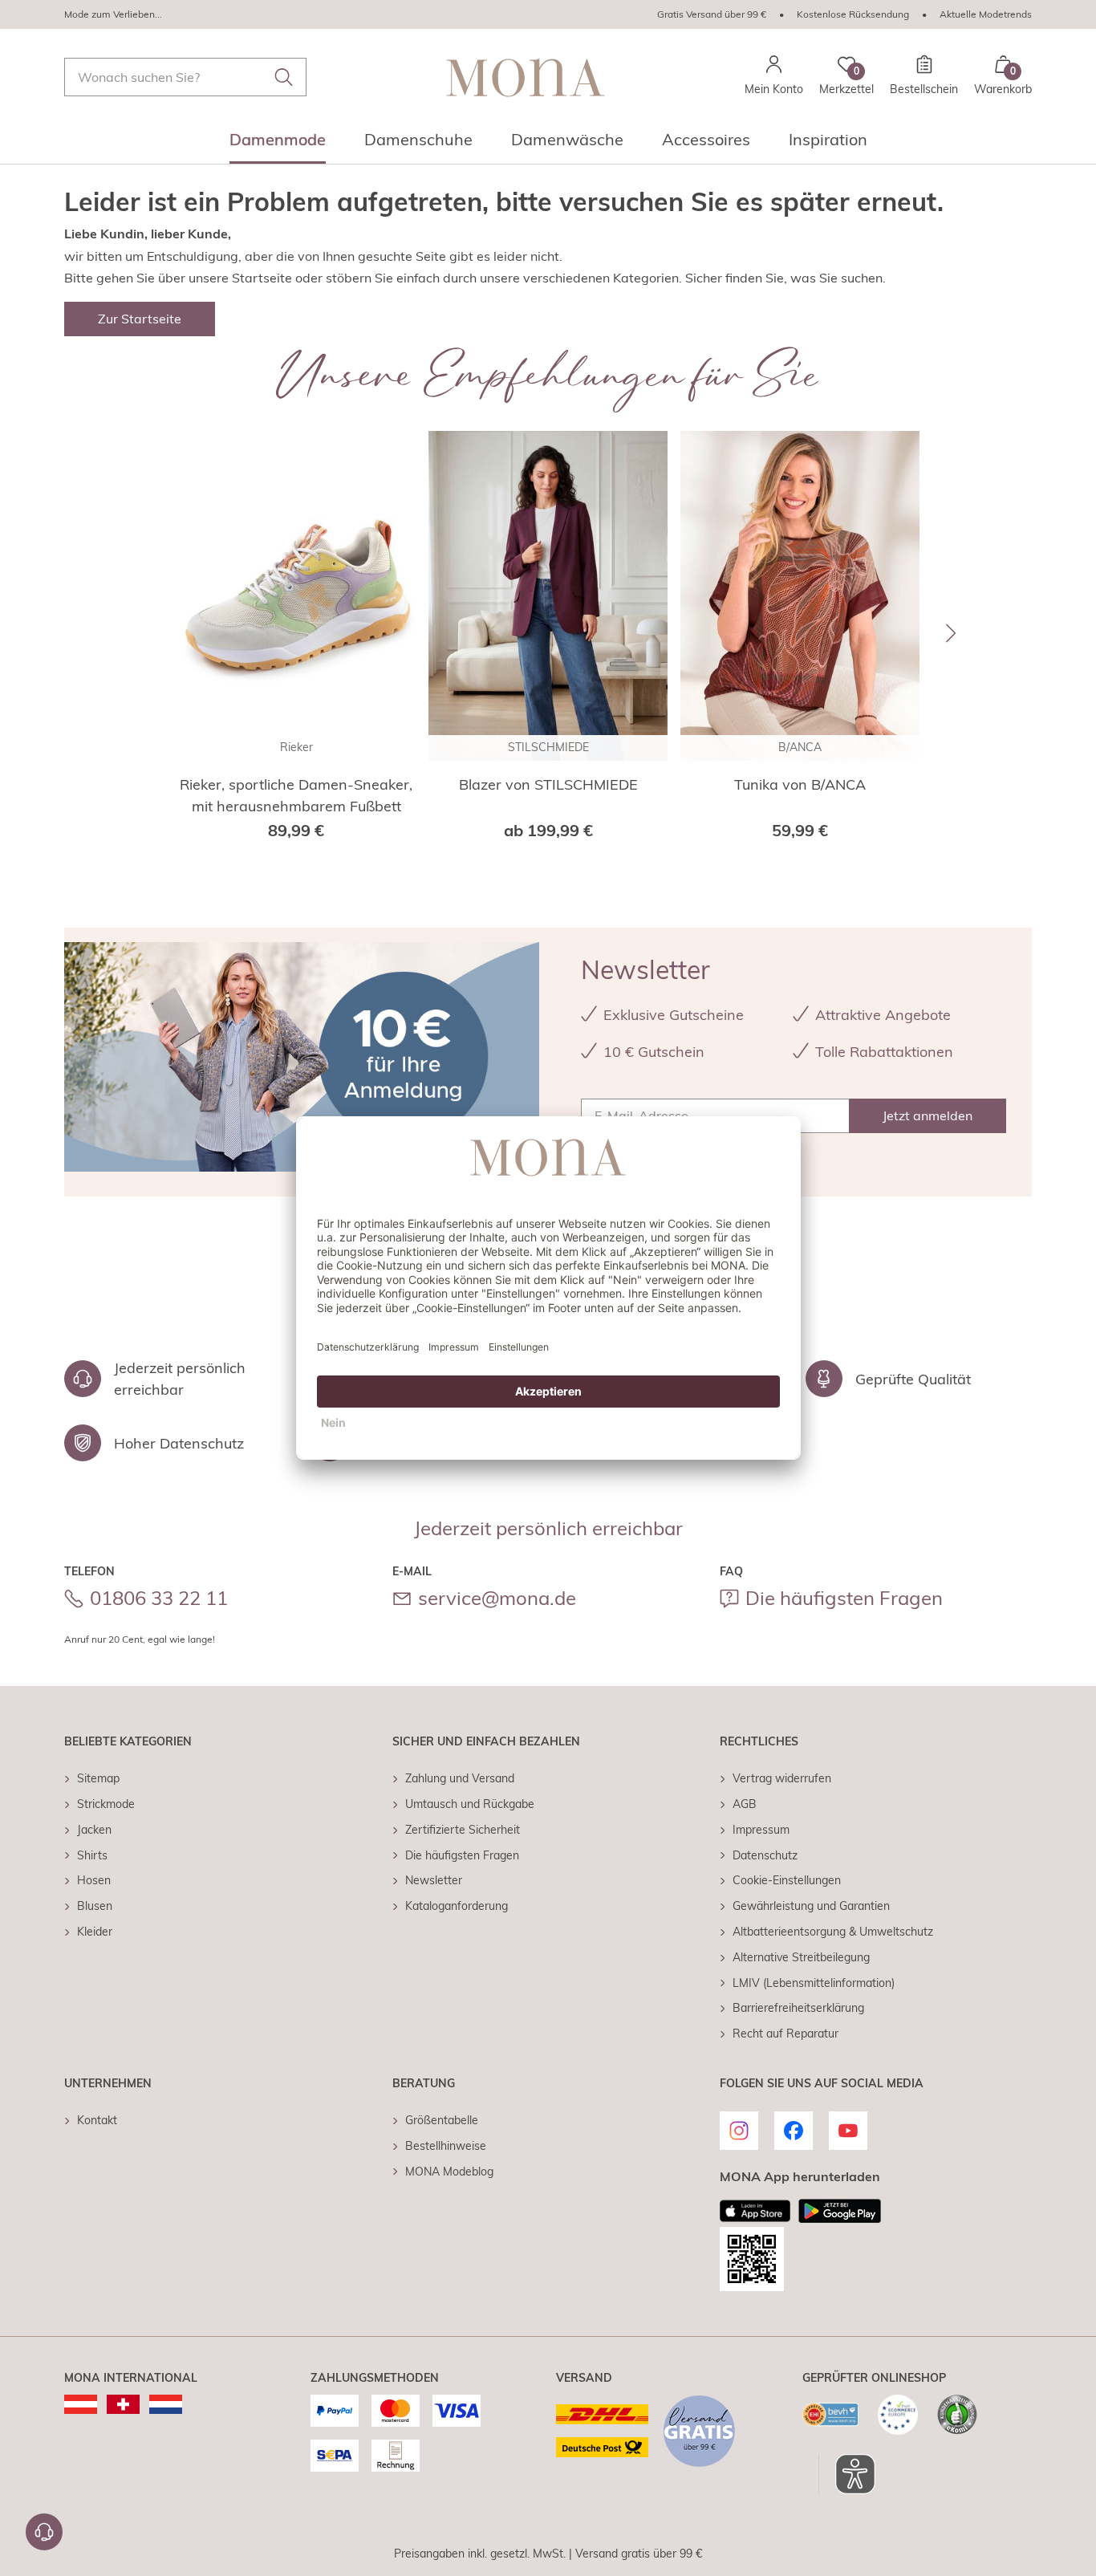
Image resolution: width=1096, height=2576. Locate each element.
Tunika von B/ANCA (800, 784)
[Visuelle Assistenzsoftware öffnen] (847, 2474)
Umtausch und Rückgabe (470, 1804)
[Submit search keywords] (284, 77)
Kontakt (97, 2120)
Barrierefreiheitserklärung (798, 2008)
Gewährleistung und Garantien (811, 1906)
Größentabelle (442, 2120)
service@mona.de (497, 1598)
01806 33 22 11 (159, 1598)
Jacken (94, 1830)
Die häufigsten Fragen (844, 1598)
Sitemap (98, 1778)
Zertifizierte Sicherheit (463, 1830)
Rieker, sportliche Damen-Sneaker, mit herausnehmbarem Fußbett (296, 795)
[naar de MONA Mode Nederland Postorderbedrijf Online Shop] (166, 2404)
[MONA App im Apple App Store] (755, 2211)
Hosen (94, 1880)
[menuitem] (278, 144)
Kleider (95, 1932)
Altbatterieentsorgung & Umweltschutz (833, 1932)
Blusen (95, 1906)
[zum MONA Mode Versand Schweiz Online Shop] (123, 2404)
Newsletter (434, 1880)
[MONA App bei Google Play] (840, 2211)
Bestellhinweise (446, 2146)
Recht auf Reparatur (785, 2034)
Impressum (761, 1830)
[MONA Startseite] (526, 77)
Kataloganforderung (457, 1906)
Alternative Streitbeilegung (801, 1957)
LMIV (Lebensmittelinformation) (814, 1983)
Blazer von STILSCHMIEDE (548, 784)
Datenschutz (765, 1855)
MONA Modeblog (449, 2172)
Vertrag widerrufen (782, 1778)
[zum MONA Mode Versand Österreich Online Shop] (81, 2404)
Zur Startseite (140, 319)
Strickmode (106, 1804)
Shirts (92, 1855)
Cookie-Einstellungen (787, 1880)
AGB (745, 1804)
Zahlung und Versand (460, 1778)
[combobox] (185, 77)
